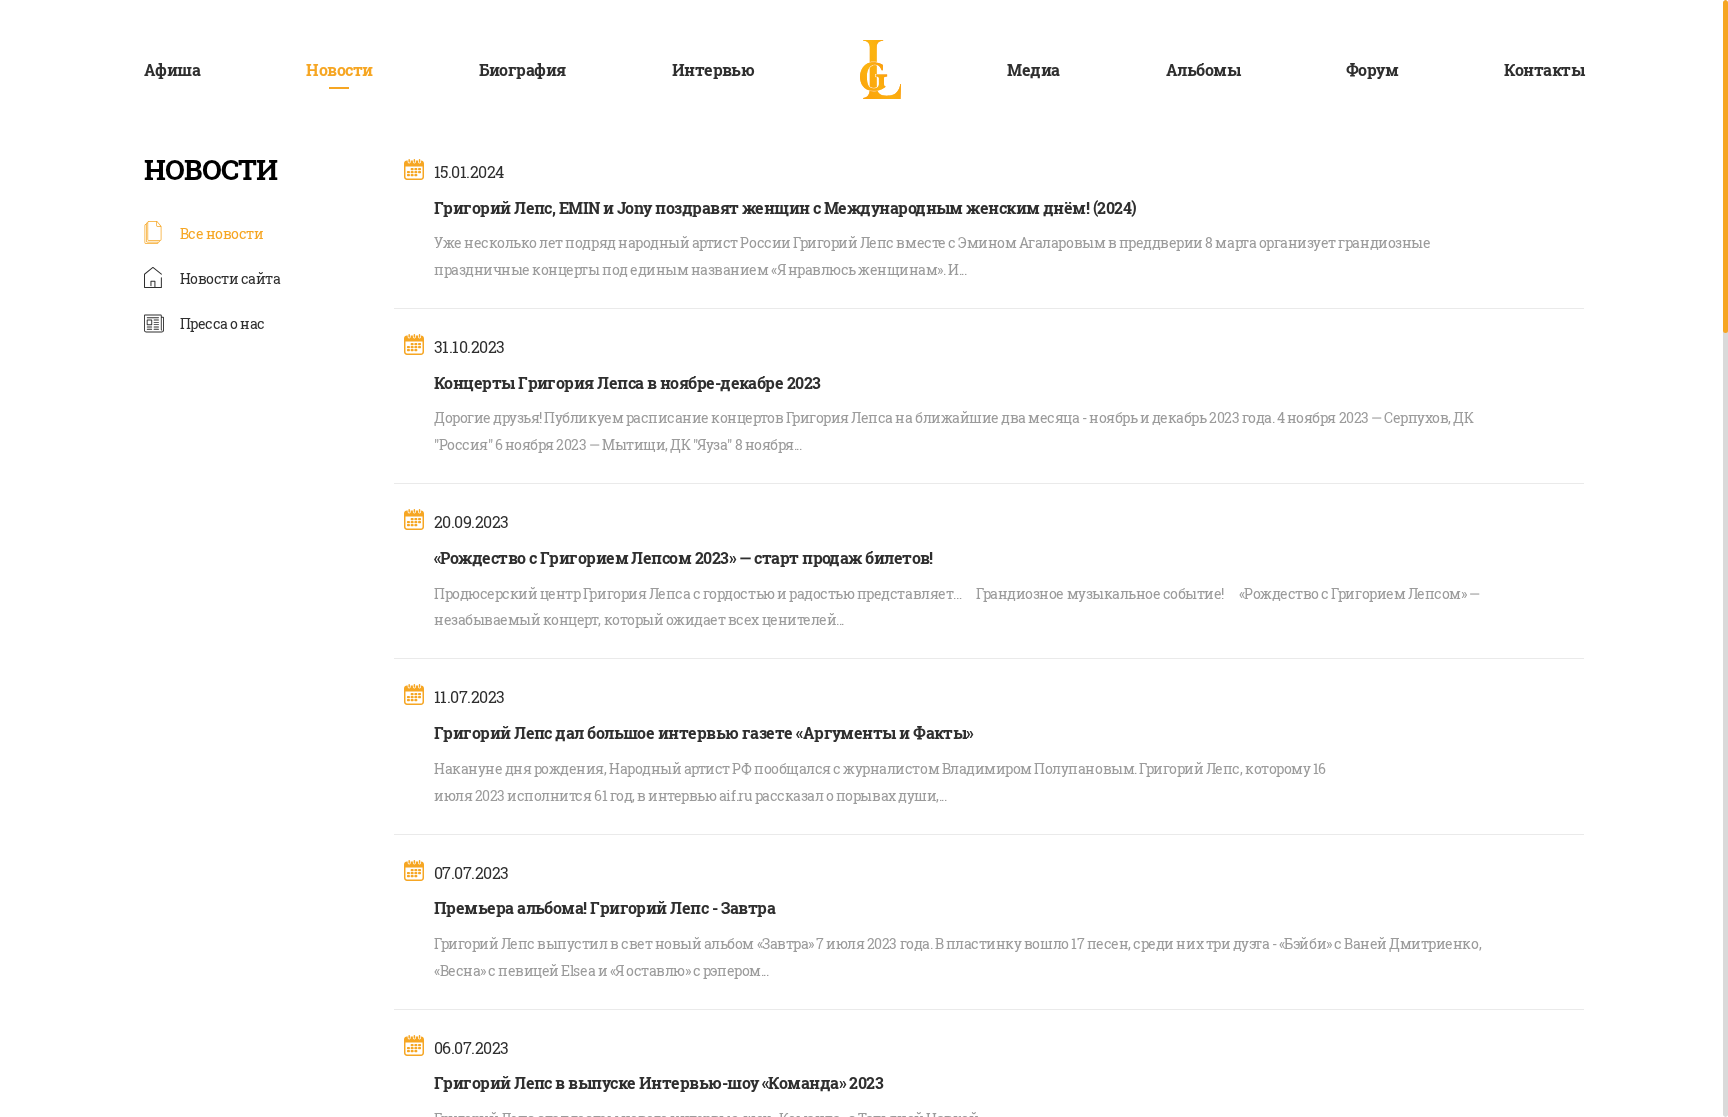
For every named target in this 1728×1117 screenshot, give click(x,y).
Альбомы (1203, 69)
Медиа (1033, 69)
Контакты (1544, 69)
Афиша (172, 69)
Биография (522, 69)
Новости (339, 69)
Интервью (713, 69)
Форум (1372, 69)
